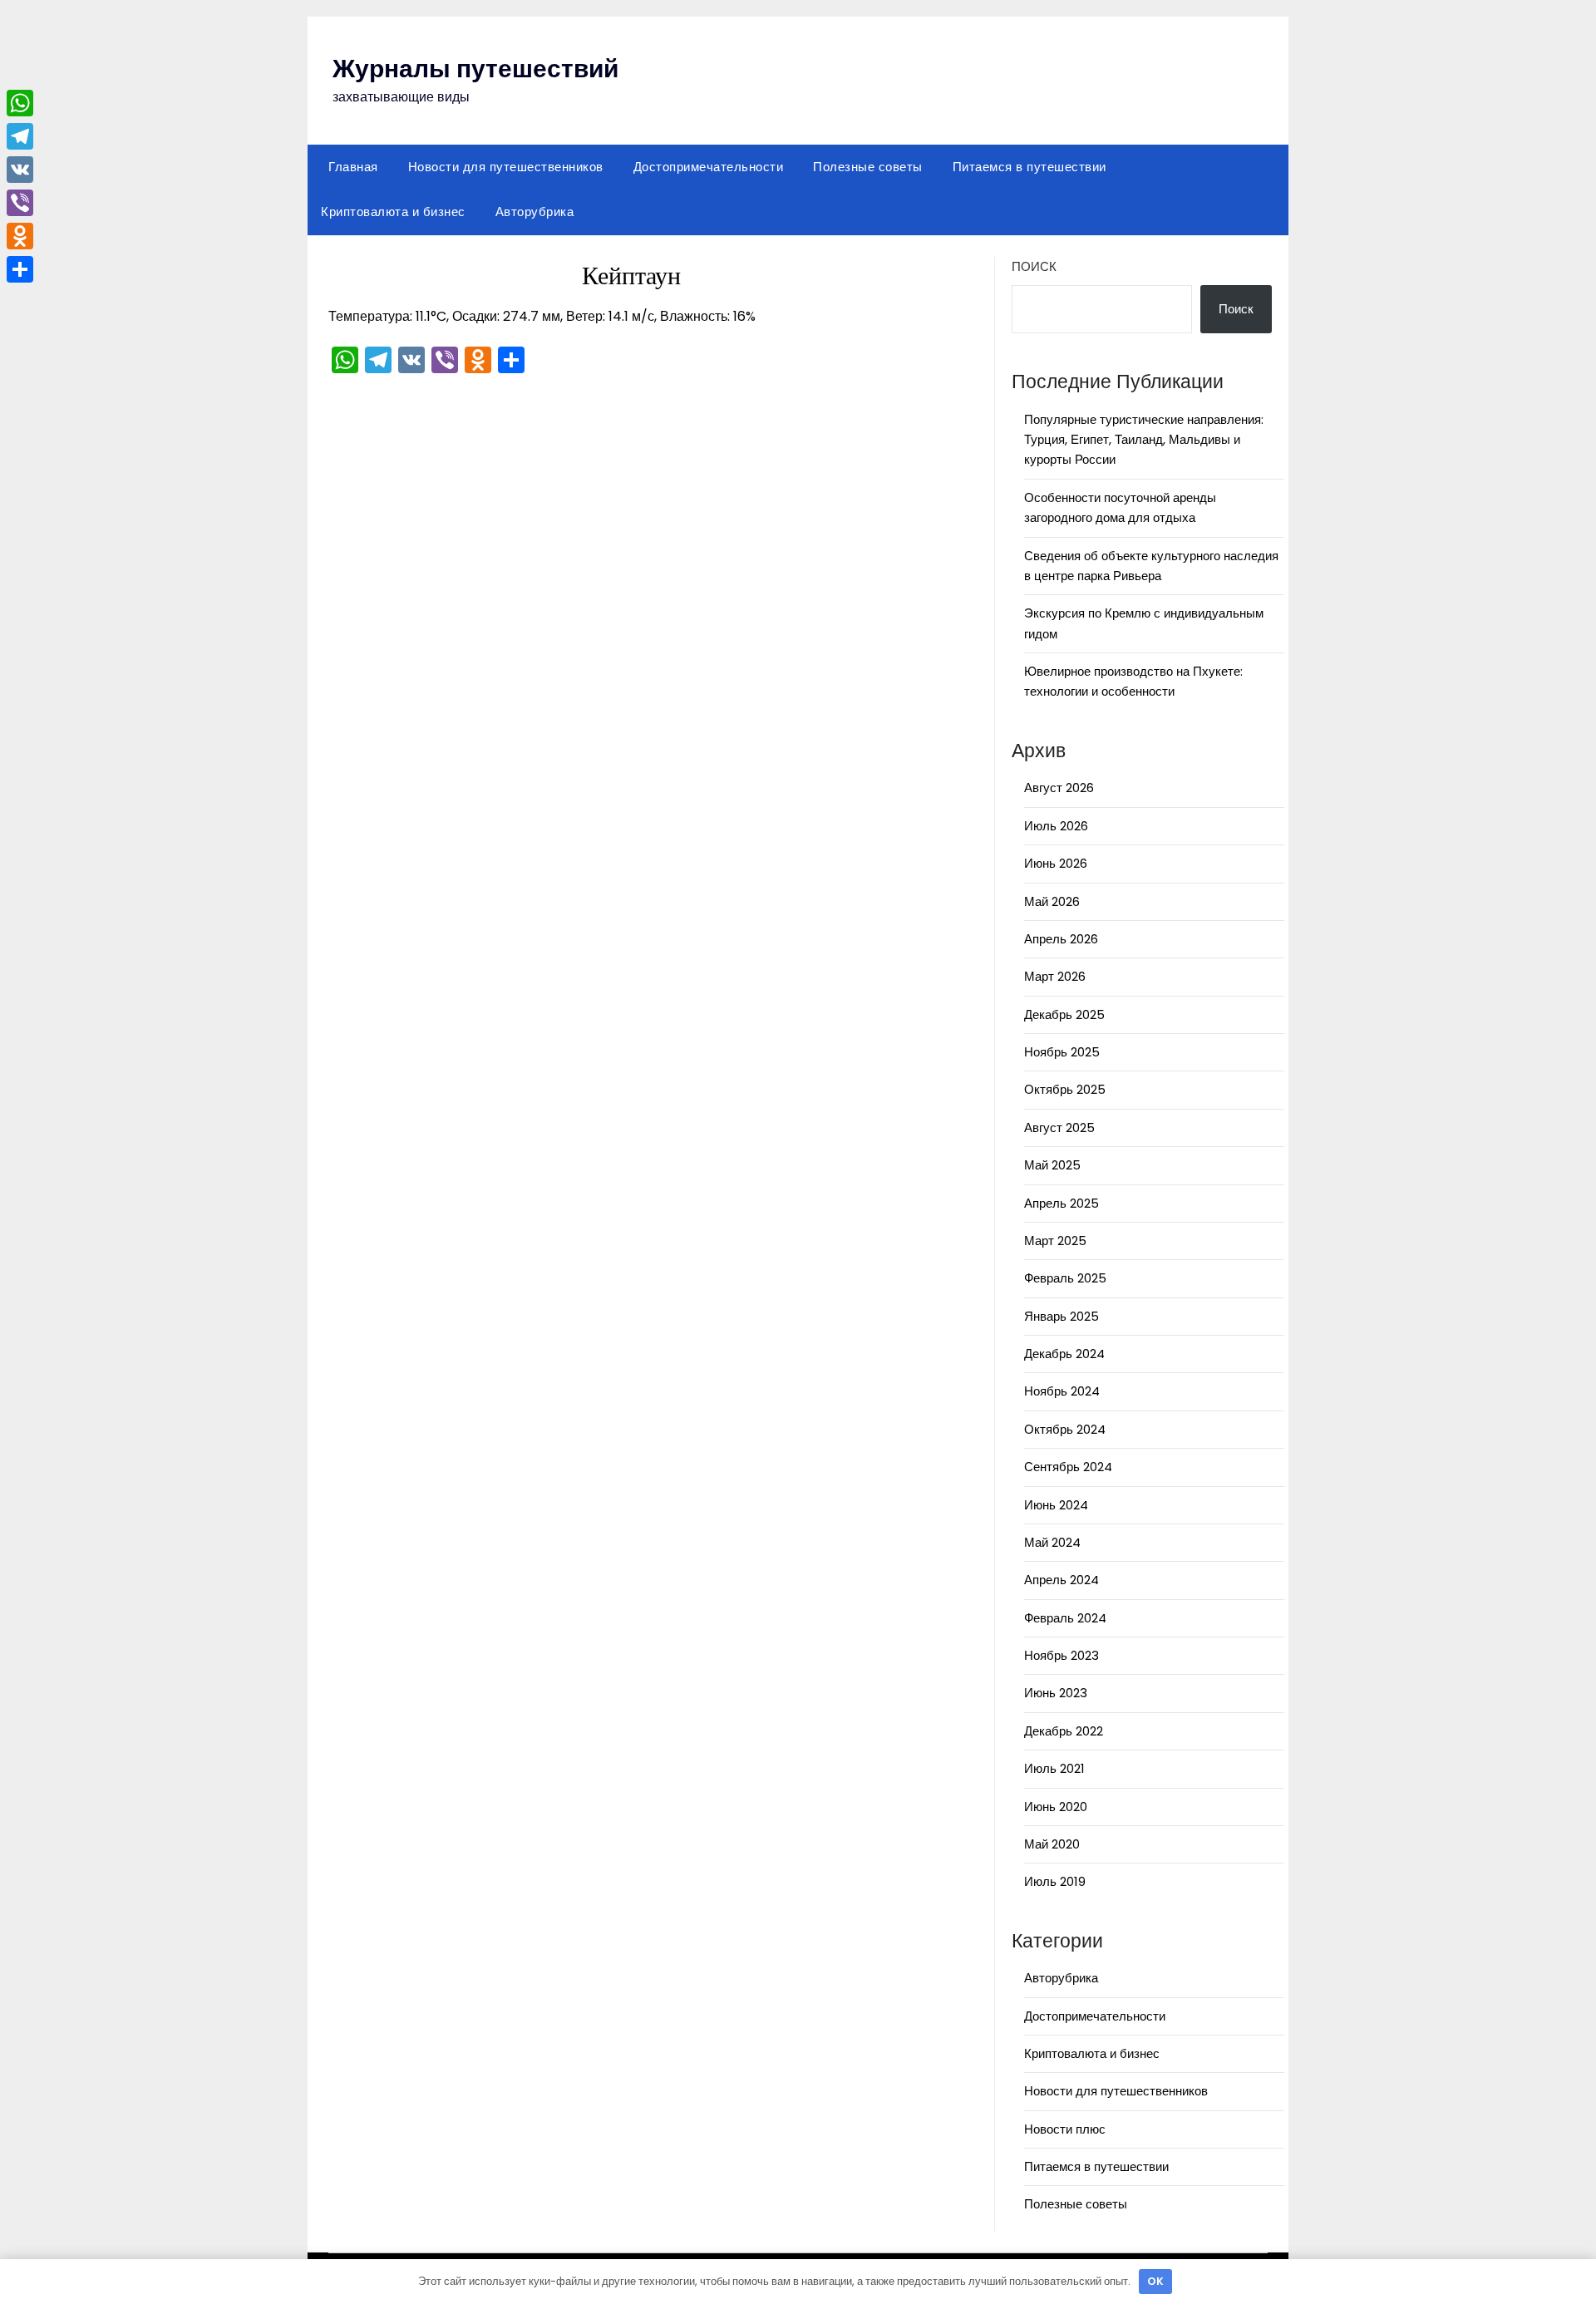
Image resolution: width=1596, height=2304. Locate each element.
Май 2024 (1052, 1542)
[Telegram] (20, 136)
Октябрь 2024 (1065, 1429)
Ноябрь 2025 (1062, 1052)
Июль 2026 (1056, 826)
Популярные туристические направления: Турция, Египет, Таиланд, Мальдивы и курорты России (1144, 440)
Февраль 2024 (1065, 1618)
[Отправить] (20, 269)
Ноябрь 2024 (1062, 1391)
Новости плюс (1065, 2129)
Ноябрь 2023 (1062, 1655)
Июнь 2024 (1056, 1505)
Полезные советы (868, 167)
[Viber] (20, 203)
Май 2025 (1052, 1165)
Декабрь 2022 (1064, 1731)
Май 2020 (1052, 1844)
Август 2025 (1059, 1127)
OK (1155, 2281)
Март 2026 (1055, 976)
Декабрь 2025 (1064, 1014)
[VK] (20, 170)
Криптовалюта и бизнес (393, 212)
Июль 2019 (1055, 1881)
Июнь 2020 (1056, 1807)
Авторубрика (535, 212)
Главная (353, 167)
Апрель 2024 (1062, 1580)
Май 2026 (1052, 901)
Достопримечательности (709, 167)
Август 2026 (1059, 788)
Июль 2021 (1054, 1768)
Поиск (1034, 266)
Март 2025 (1055, 1241)
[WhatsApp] (20, 103)
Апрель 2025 (1062, 1203)
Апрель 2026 (1061, 939)
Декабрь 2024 (1064, 1354)
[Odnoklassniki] (20, 236)
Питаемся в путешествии (1030, 167)
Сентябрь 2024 (1068, 1467)
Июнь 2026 (1056, 863)
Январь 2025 (1062, 1316)
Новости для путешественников (506, 167)
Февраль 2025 (1065, 1278)
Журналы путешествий (475, 69)
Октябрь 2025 (1065, 1089)
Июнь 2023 (1056, 1693)
